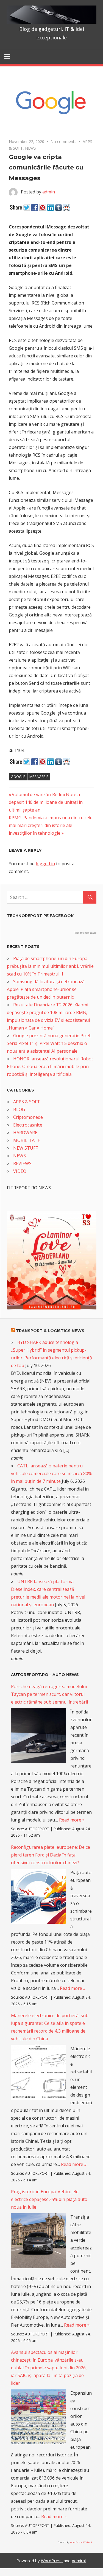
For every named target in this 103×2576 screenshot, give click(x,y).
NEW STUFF (25, 1148)
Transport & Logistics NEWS (50, 1331)
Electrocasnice (28, 1125)
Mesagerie (39, 777)
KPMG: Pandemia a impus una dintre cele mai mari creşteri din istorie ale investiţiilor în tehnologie (51, 825)
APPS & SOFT (27, 1102)
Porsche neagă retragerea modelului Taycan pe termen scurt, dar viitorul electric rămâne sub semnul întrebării (49, 1694)
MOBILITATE (27, 1140)
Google (18, 777)
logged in (45, 864)
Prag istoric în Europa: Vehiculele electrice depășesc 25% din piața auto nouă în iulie (49, 2199)
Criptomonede (28, 1117)
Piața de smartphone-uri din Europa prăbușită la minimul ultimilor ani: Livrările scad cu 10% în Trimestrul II (50, 966)
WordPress (52, 2561)
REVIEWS (22, 1163)
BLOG (19, 1109)
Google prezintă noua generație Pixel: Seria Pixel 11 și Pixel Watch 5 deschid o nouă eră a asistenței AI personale (49, 1043)
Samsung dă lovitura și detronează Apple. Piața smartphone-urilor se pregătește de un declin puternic (46, 989)
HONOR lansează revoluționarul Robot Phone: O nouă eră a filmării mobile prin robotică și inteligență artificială (50, 1066)
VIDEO (20, 1171)
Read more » (72, 1820)
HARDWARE (25, 1133)
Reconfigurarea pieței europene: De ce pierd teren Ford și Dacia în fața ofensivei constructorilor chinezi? (51, 1855)
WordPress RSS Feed (81, 2542)
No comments (63, 142)
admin (49, 192)
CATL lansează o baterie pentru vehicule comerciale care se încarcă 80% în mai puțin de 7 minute (51, 1473)
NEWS (30, 148)
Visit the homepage (85, 933)
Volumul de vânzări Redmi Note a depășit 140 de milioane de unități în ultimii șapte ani (46, 802)
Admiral (79, 2561)
